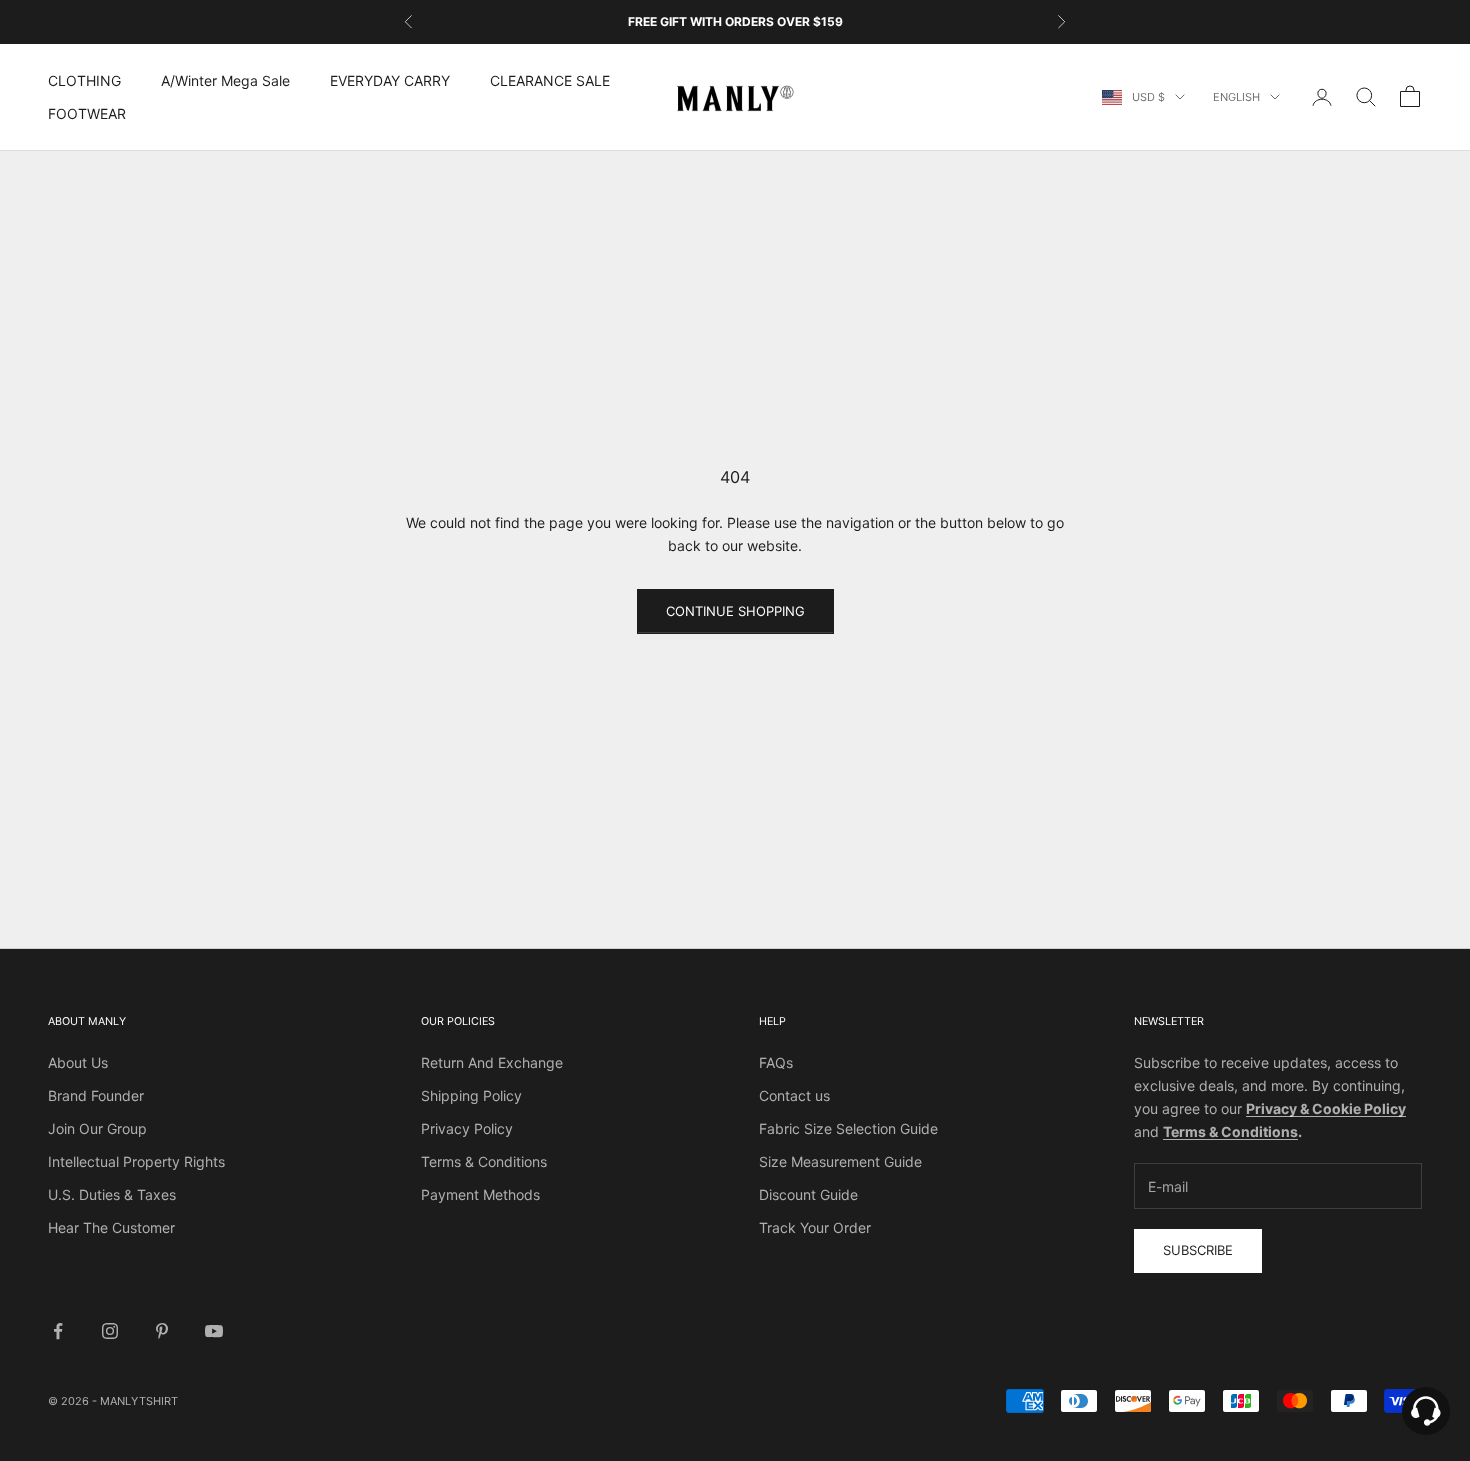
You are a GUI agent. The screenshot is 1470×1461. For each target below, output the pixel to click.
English (1236, 97)
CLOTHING (84, 80)
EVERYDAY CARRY (390, 80)
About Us (78, 1062)
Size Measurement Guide (840, 1161)
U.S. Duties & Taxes (112, 1194)
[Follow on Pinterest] (162, 1331)
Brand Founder (96, 1095)
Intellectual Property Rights (136, 1161)
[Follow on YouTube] (214, 1331)
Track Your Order (815, 1227)
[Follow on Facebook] (58, 1331)
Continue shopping (735, 611)
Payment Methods (480, 1194)
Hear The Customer (111, 1227)
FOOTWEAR (87, 113)
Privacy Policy (467, 1128)
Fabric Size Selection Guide (848, 1128)
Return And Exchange (492, 1062)
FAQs (776, 1062)
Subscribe (1198, 1250)
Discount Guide (808, 1194)
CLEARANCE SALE (550, 80)
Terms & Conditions (484, 1161)
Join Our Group (97, 1128)
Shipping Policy (471, 1095)
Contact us (794, 1095)
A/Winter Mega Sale (225, 80)
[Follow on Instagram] (110, 1331)
